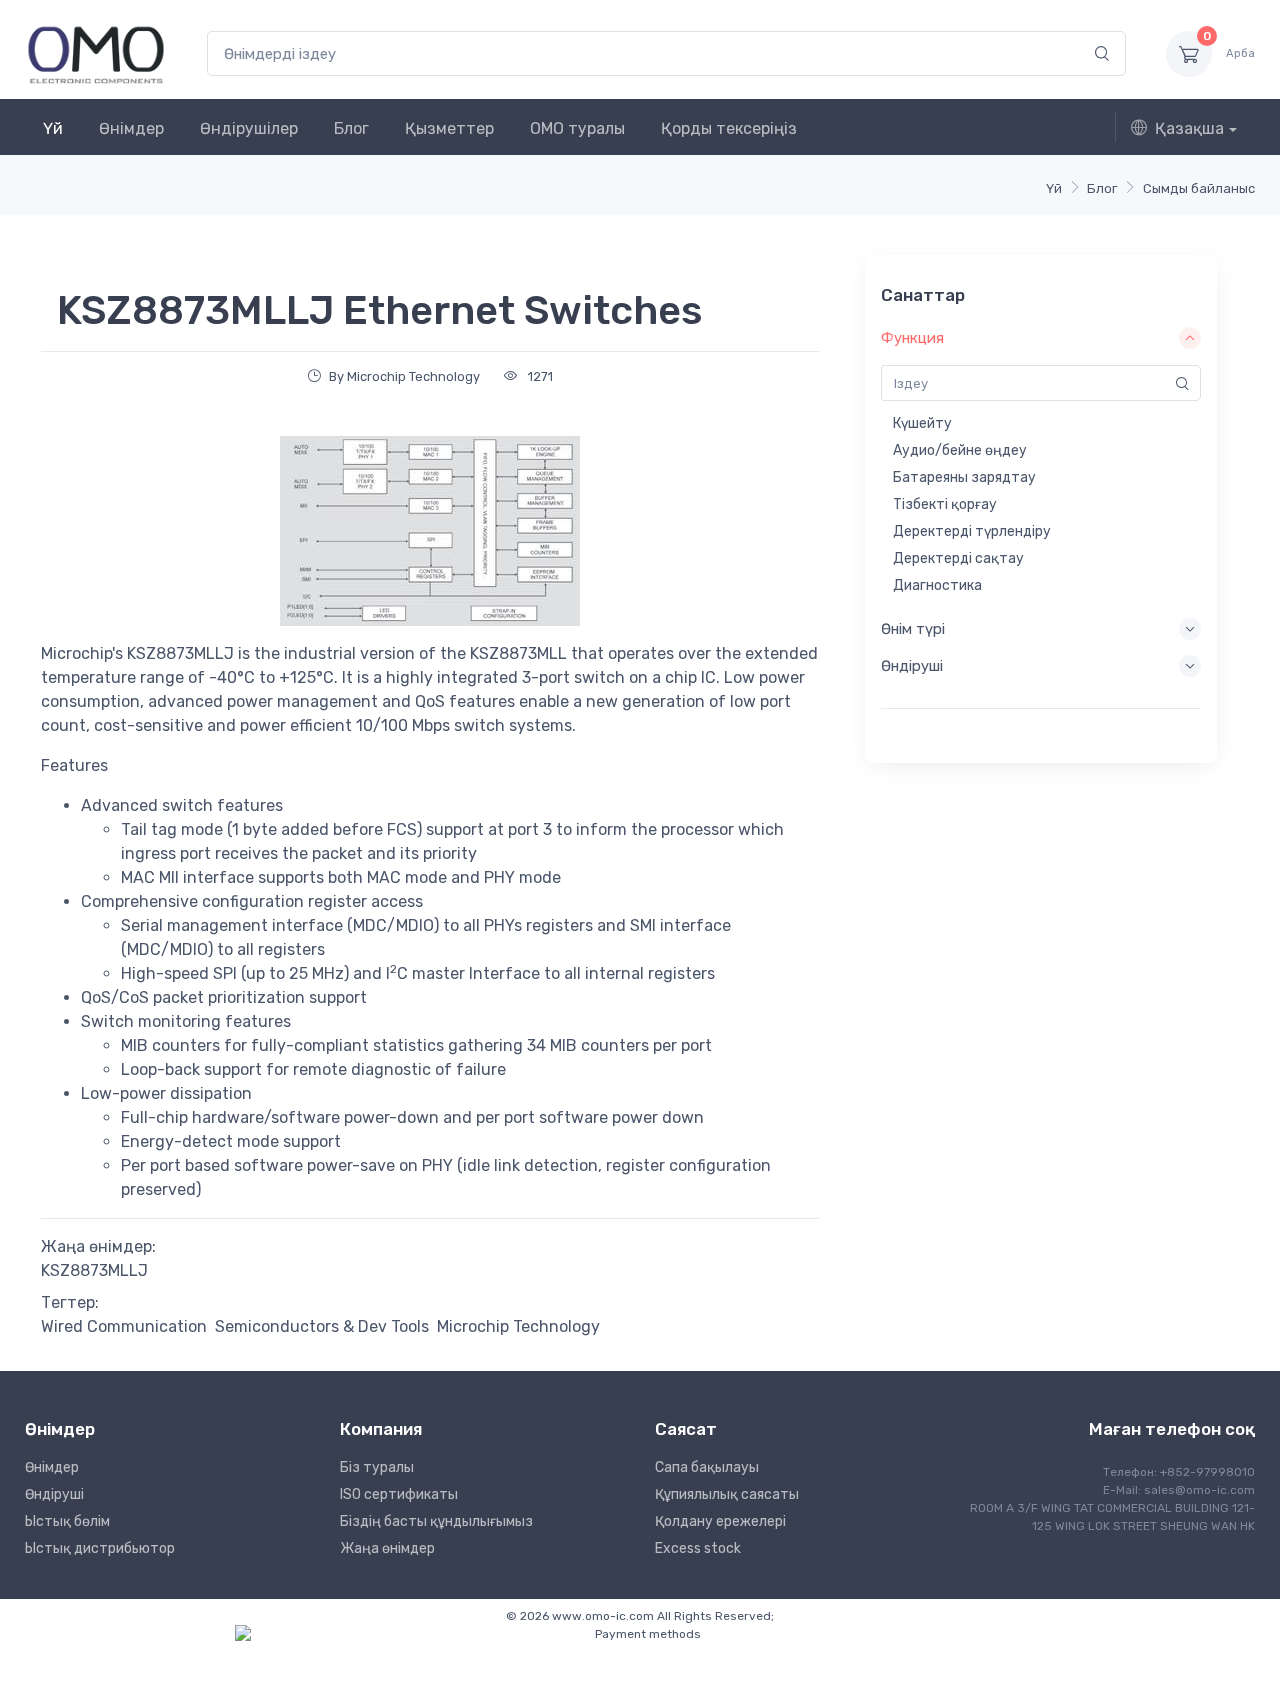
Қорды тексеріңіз (729, 128)
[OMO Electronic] (96, 53)
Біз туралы (377, 1467)
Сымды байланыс (1199, 188)
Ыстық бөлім (67, 1521)
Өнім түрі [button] (913, 629)
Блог (351, 128)
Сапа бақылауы (707, 1467)
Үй (53, 128)
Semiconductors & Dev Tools (322, 1326)
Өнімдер (131, 128)
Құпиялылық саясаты (727, 1494)
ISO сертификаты (399, 1494)
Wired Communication (124, 1326)
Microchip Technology (518, 1326)
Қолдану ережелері (720, 1521)
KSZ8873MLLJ (94, 1270)
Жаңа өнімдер (387, 1548)
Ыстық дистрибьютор (100, 1548)
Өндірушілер (249, 128)
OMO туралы (577, 128)
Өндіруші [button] (912, 666)
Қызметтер (449, 128)
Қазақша (1189, 128)
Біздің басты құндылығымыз (436, 1521)
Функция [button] (912, 338)
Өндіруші (54, 1494)
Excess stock (698, 1548)
